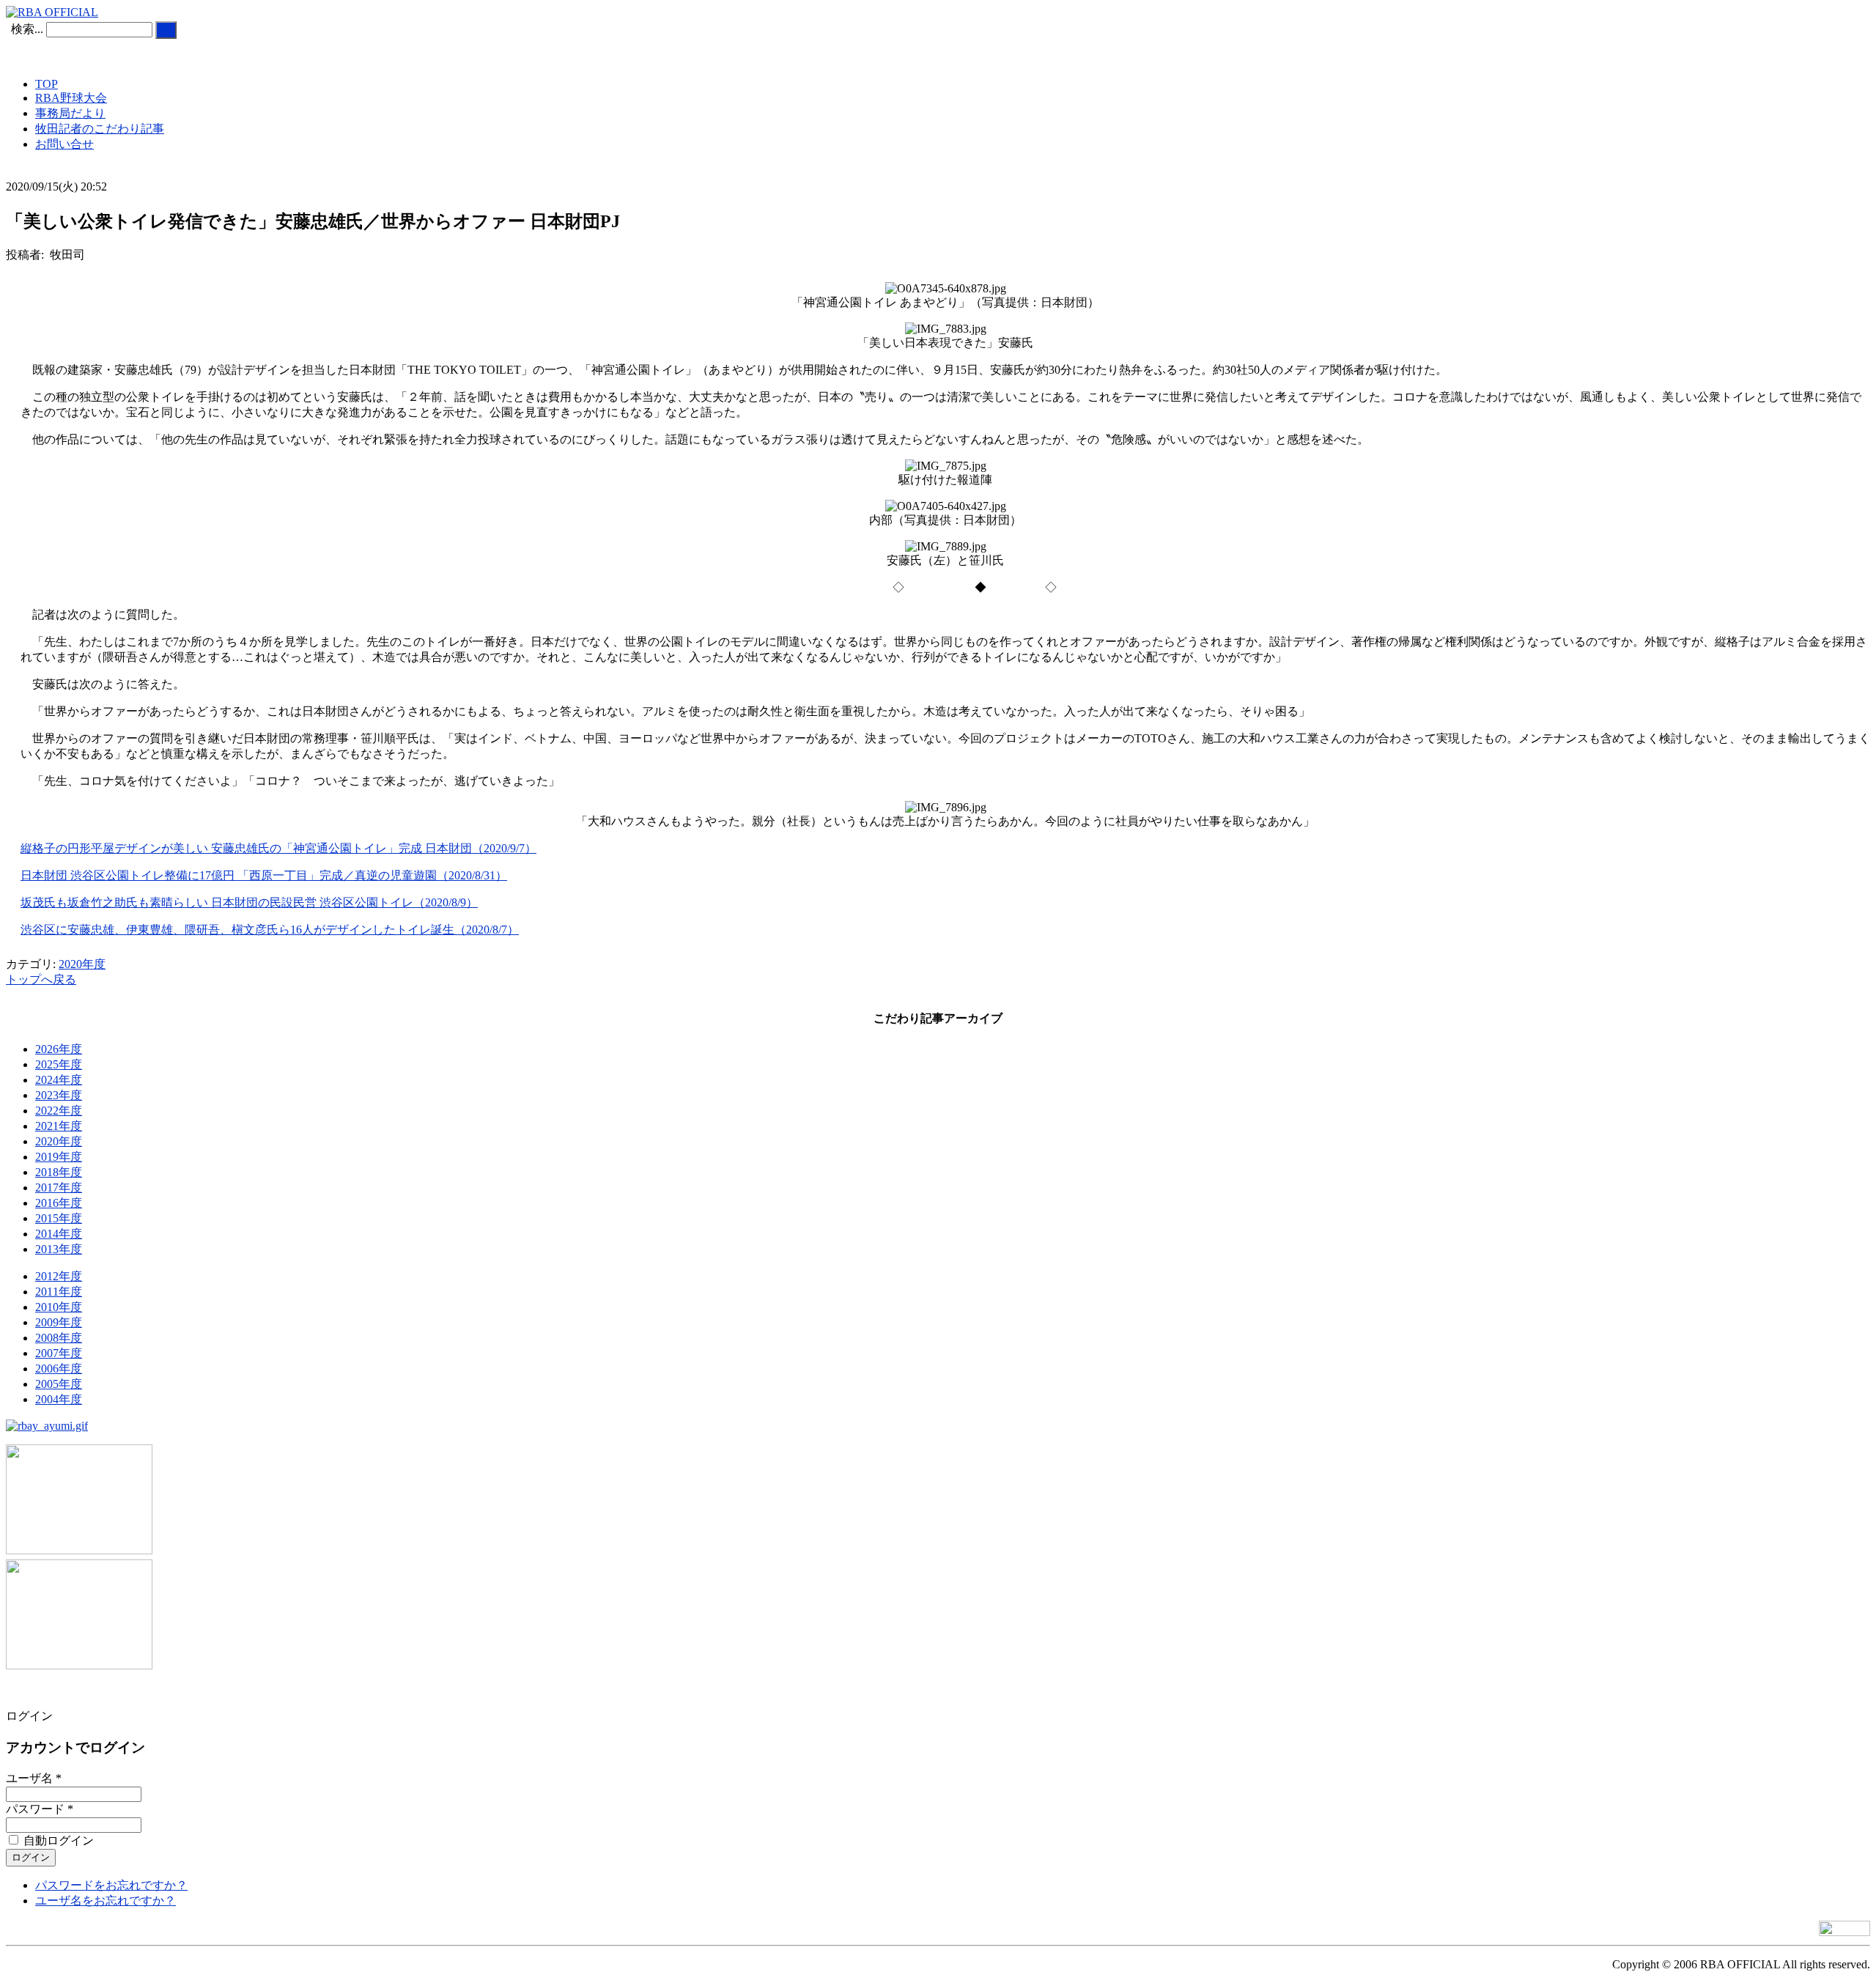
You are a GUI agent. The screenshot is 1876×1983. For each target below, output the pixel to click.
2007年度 (59, 1353)
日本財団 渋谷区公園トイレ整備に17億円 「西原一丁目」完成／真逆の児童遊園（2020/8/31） (264, 875)
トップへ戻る (41, 979)
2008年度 (59, 1338)
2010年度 (59, 1307)
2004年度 (59, 1399)
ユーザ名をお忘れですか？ (106, 1901)
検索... (27, 29)
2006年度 (59, 1369)
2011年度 (59, 1292)
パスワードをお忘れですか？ (111, 1885)
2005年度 (59, 1384)
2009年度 (59, 1322)
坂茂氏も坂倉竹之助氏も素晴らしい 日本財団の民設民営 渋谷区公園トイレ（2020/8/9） (249, 902)
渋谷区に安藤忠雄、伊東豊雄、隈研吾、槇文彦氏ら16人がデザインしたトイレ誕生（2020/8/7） (270, 930)
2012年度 (59, 1276)
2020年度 (82, 964)
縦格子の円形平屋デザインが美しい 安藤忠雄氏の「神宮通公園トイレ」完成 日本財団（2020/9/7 (273, 848)
